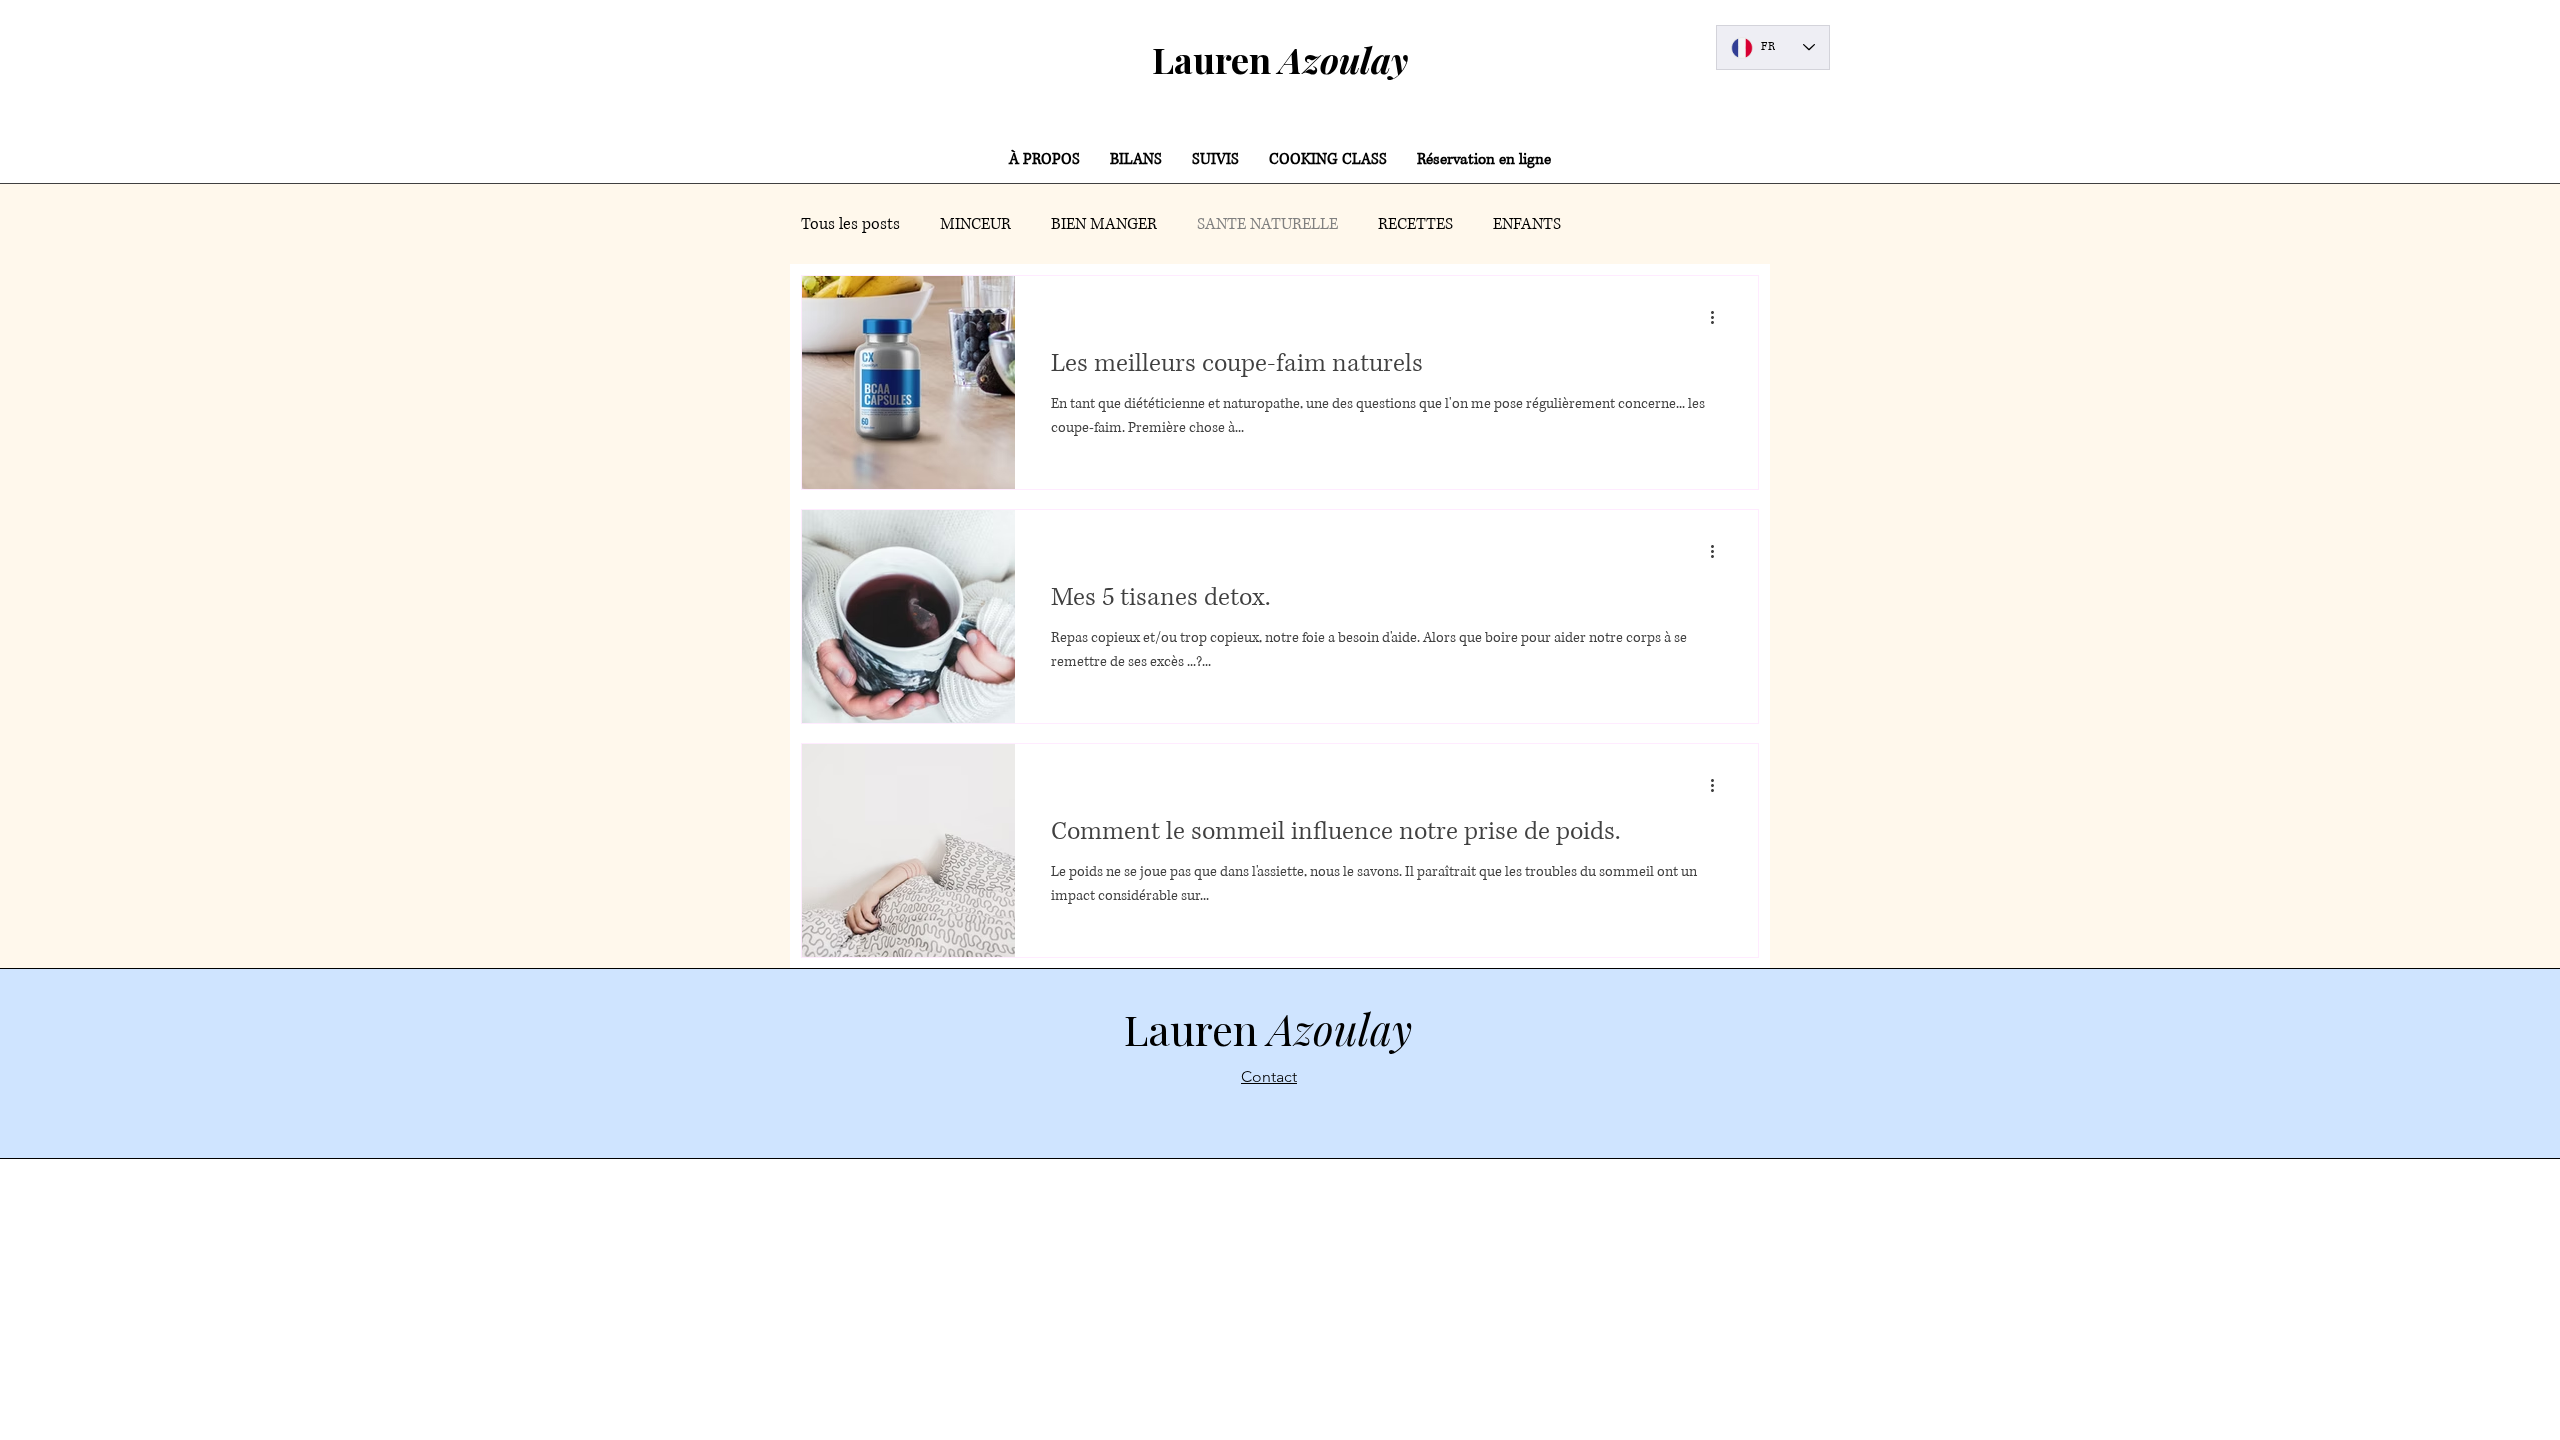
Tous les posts (850, 224)
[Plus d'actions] (1719, 317)
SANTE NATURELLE (1267, 224)
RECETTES (1415, 224)
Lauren (1280, 59)
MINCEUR (975, 224)
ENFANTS (1527, 224)
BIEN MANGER (1104, 224)
